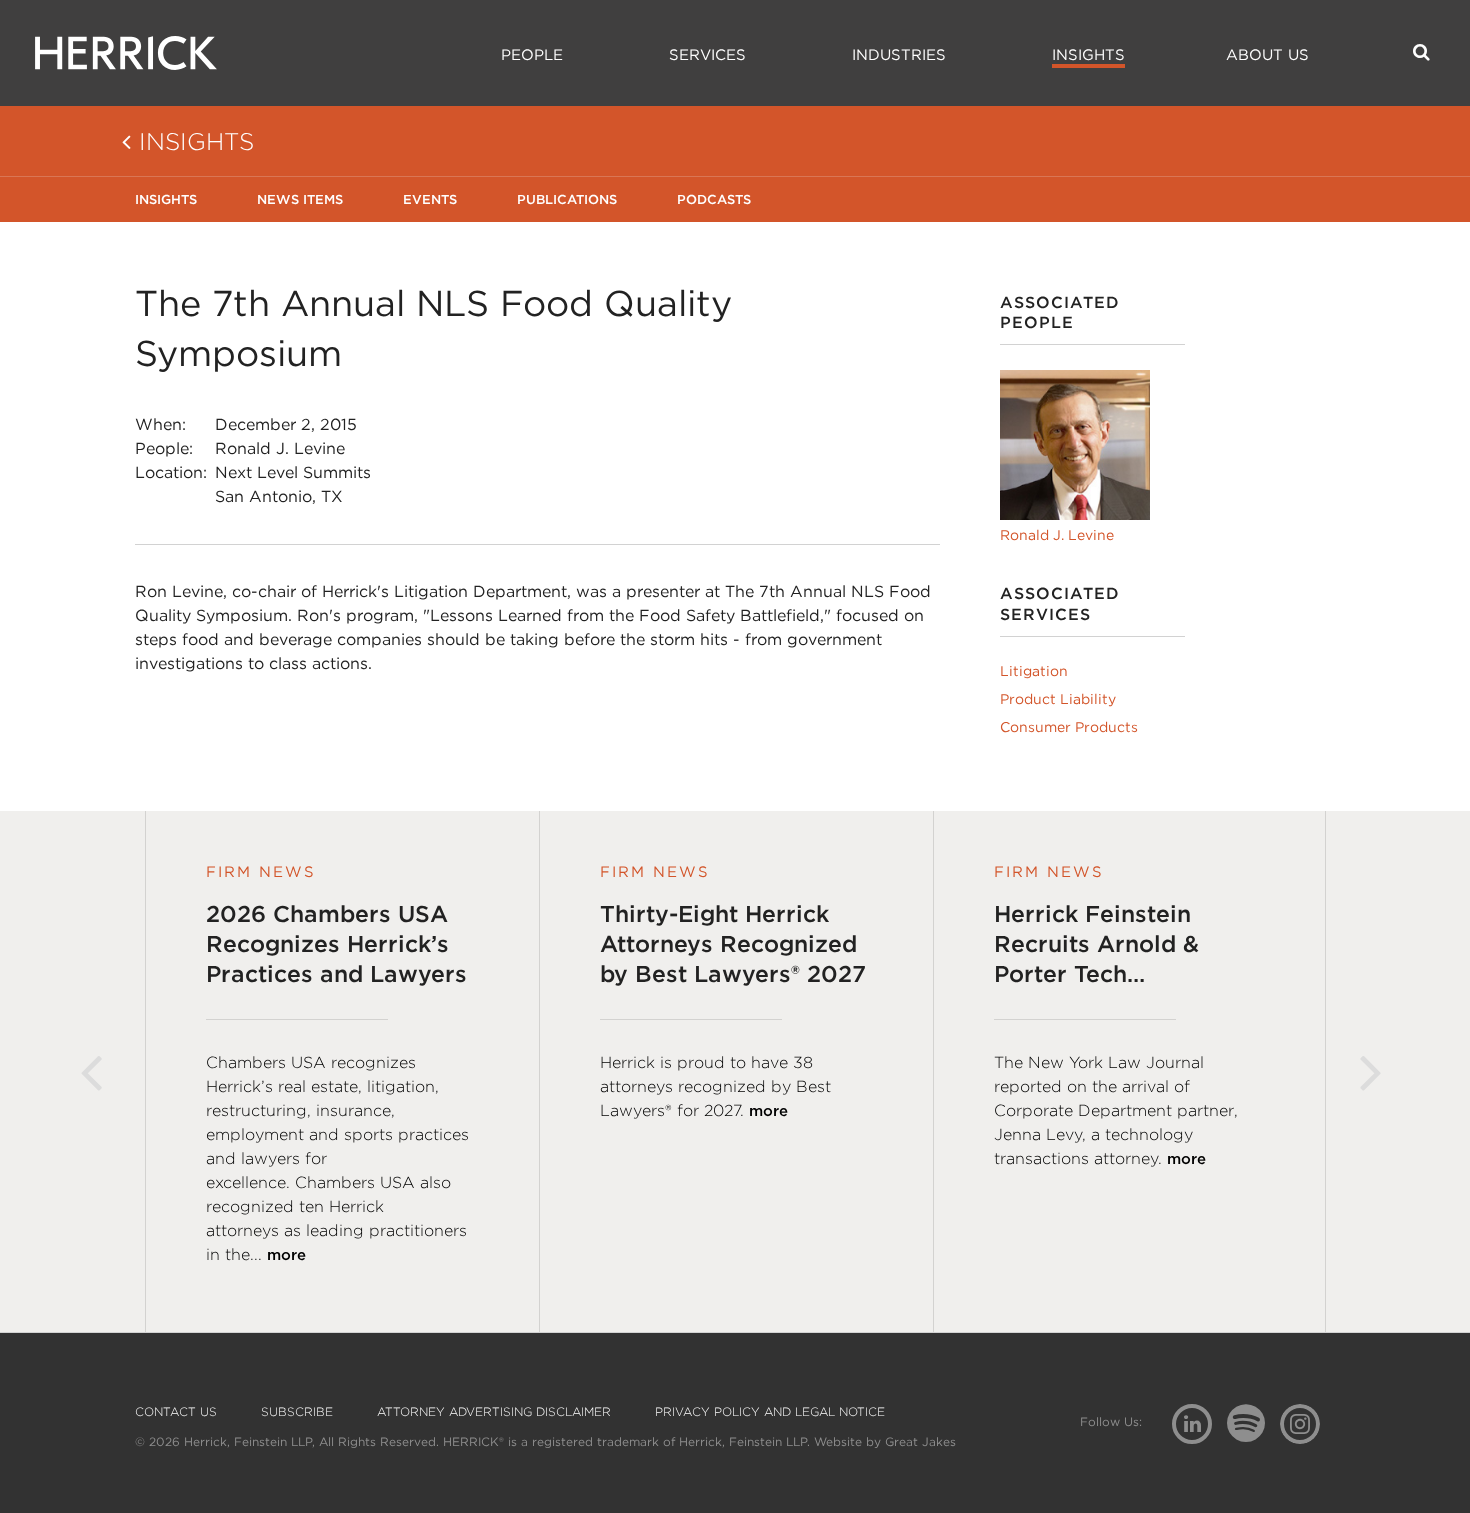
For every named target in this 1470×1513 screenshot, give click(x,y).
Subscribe (297, 1412)
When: (160, 424)
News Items (300, 199)
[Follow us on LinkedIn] (1199, 1426)
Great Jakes (920, 1441)
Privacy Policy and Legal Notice (770, 1412)
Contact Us (176, 1412)
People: (164, 448)
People (532, 55)
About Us (1267, 55)
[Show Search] (1421, 52)
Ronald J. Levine (280, 448)
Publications (567, 199)
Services (707, 55)
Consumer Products (1069, 727)
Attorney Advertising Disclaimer (494, 1412)
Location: (171, 472)
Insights (1088, 55)
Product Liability (1058, 699)
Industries (899, 55)
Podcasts (714, 199)
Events (430, 199)
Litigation (1034, 671)
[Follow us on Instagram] (1307, 1422)
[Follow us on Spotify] (1253, 1434)
